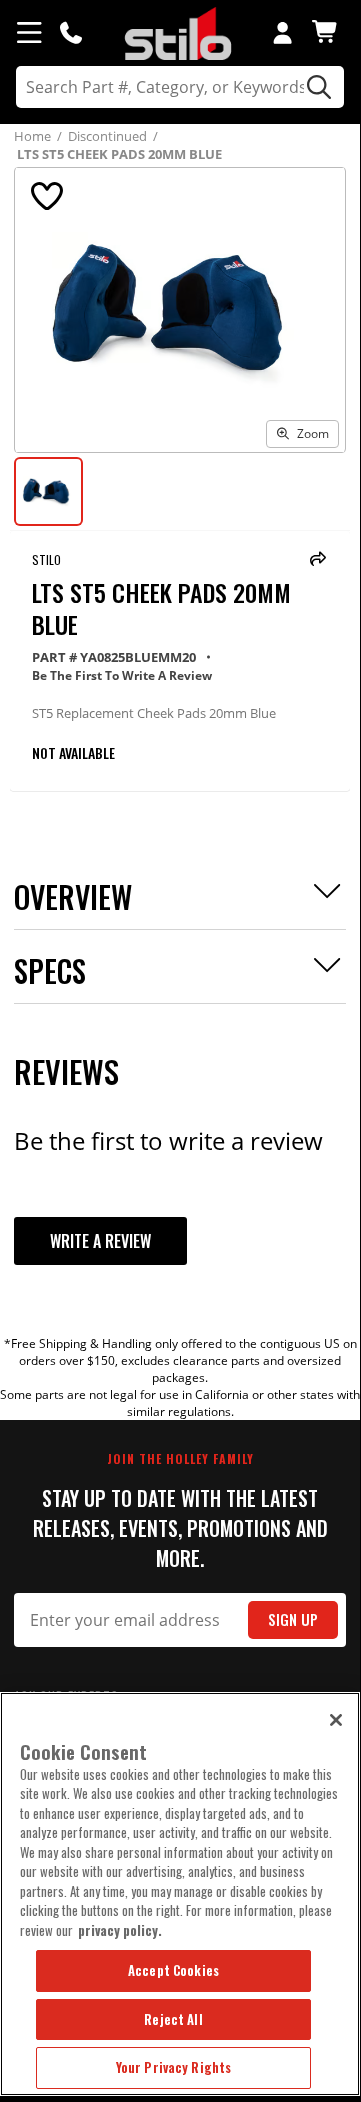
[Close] (336, 1720)
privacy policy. (120, 1930)
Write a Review (100, 1241)
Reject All (173, 2019)
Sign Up (293, 1619)
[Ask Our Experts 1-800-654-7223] (71, 32)
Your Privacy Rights (173, 2067)
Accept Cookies (173, 1970)
